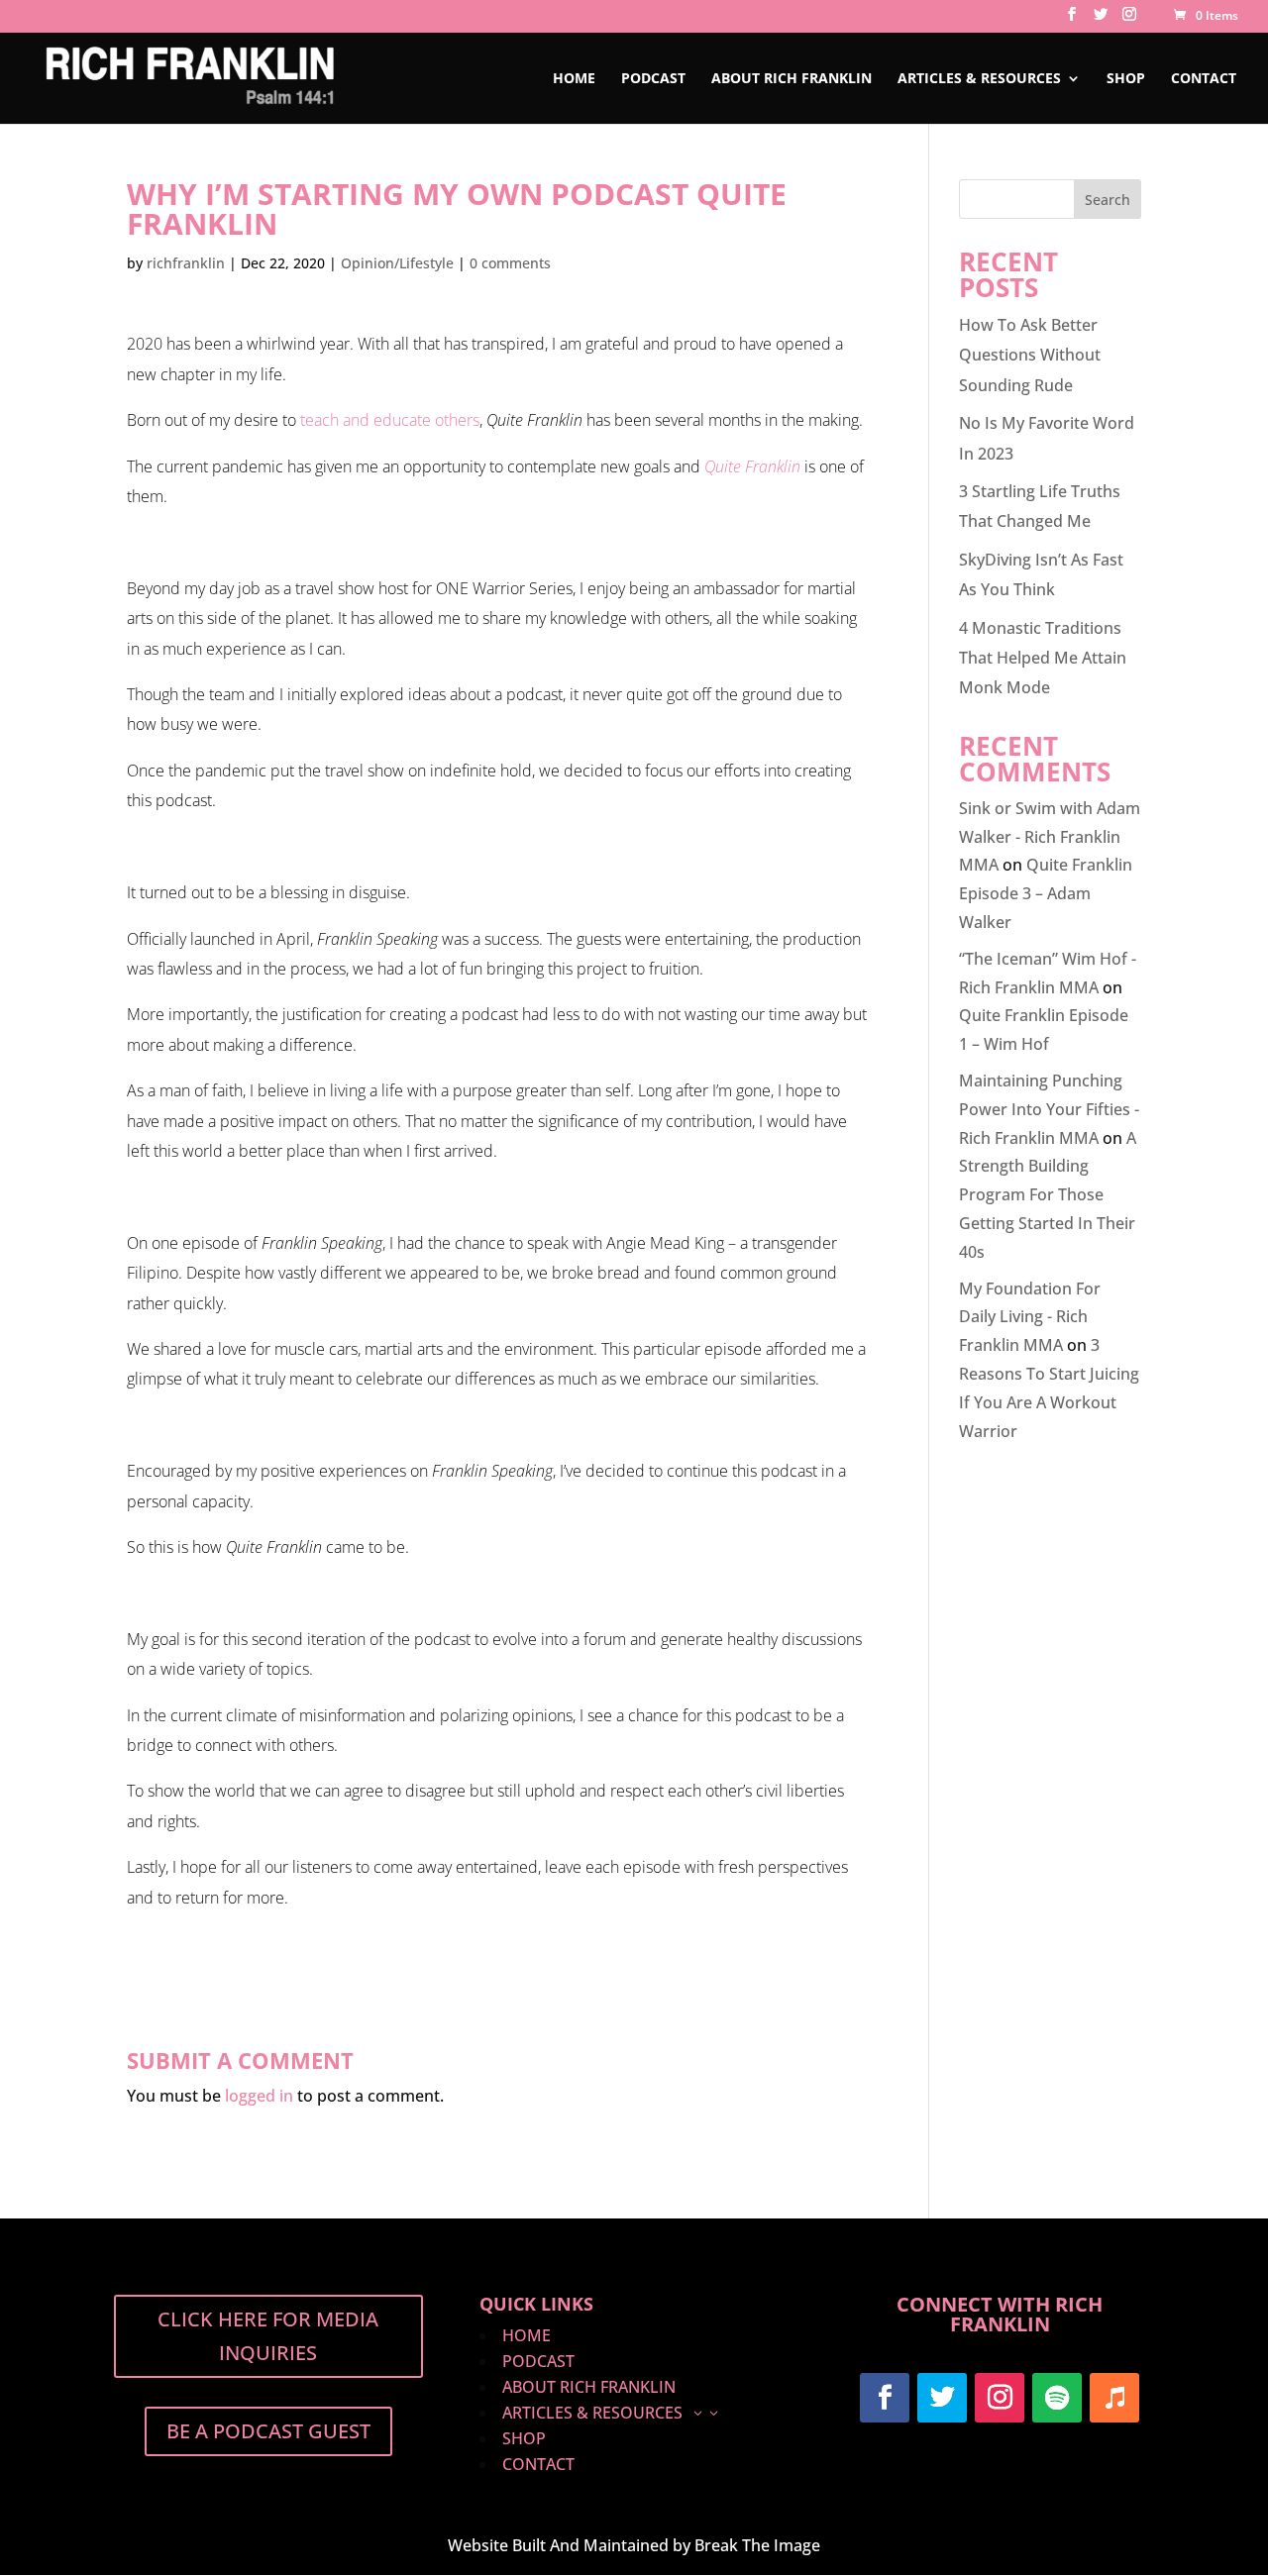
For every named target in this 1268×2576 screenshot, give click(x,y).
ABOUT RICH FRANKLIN (792, 79)
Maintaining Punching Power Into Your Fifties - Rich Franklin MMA (1049, 1109)
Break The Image (757, 2545)
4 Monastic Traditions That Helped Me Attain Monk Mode (1043, 658)
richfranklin (186, 263)
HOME (574, 79)
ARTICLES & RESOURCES (979, 79)
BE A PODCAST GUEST (268, 2431)
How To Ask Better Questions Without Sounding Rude (1030, 355)
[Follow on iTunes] (1114, 2398)
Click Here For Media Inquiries (268, 2336)
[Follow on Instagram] (1000, 2398)
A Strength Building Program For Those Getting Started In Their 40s (1048, 1195)
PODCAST (653, 79)
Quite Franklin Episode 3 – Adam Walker (1046, 893)
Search (1108, 200)
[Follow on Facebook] (885, 2398)
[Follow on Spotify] (1057, 2398)
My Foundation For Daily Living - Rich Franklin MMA (1030, 1317)
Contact (1204, 79)
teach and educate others (390, 420)
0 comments (510, 263)
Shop (1126, 79)
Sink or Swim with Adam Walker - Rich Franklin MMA (1050, 837)
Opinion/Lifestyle (397, 263)
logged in (259, 2096)
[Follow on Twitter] (942, 2398)
